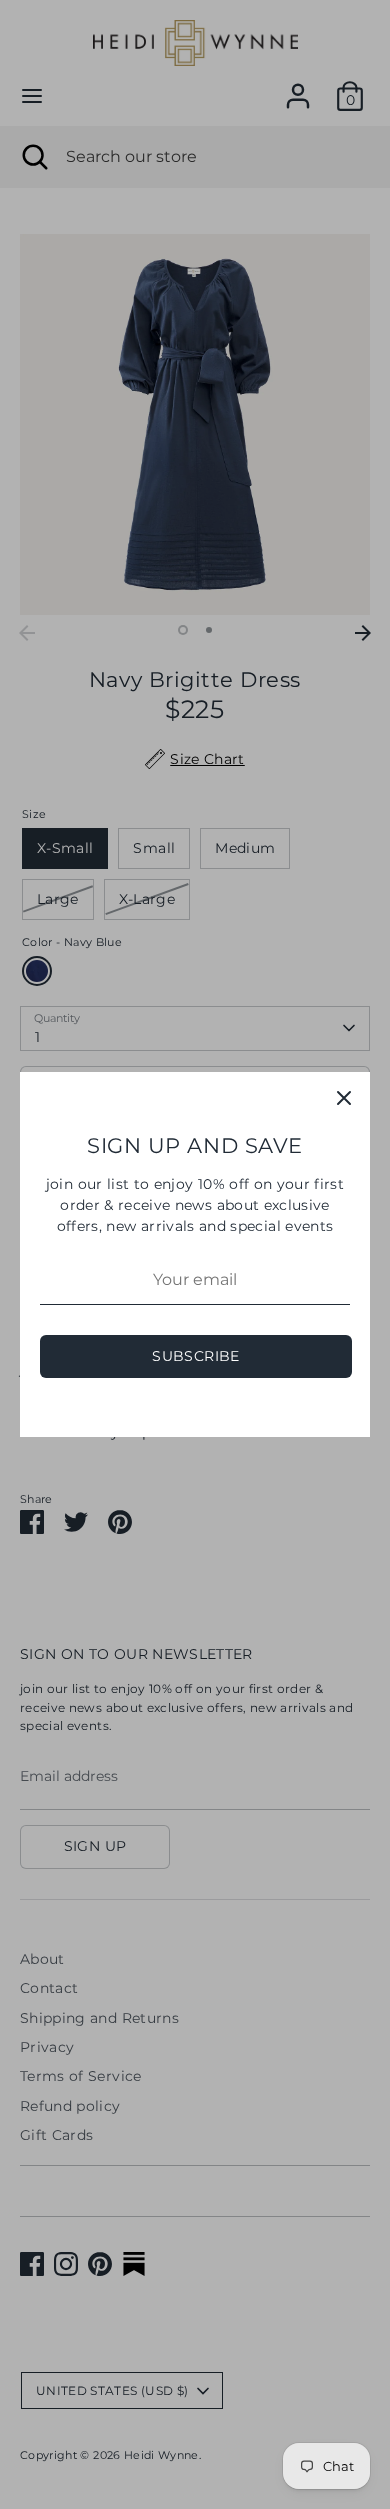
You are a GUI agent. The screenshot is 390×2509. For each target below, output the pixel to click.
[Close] (344, 1098)
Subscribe (195, 1356)
